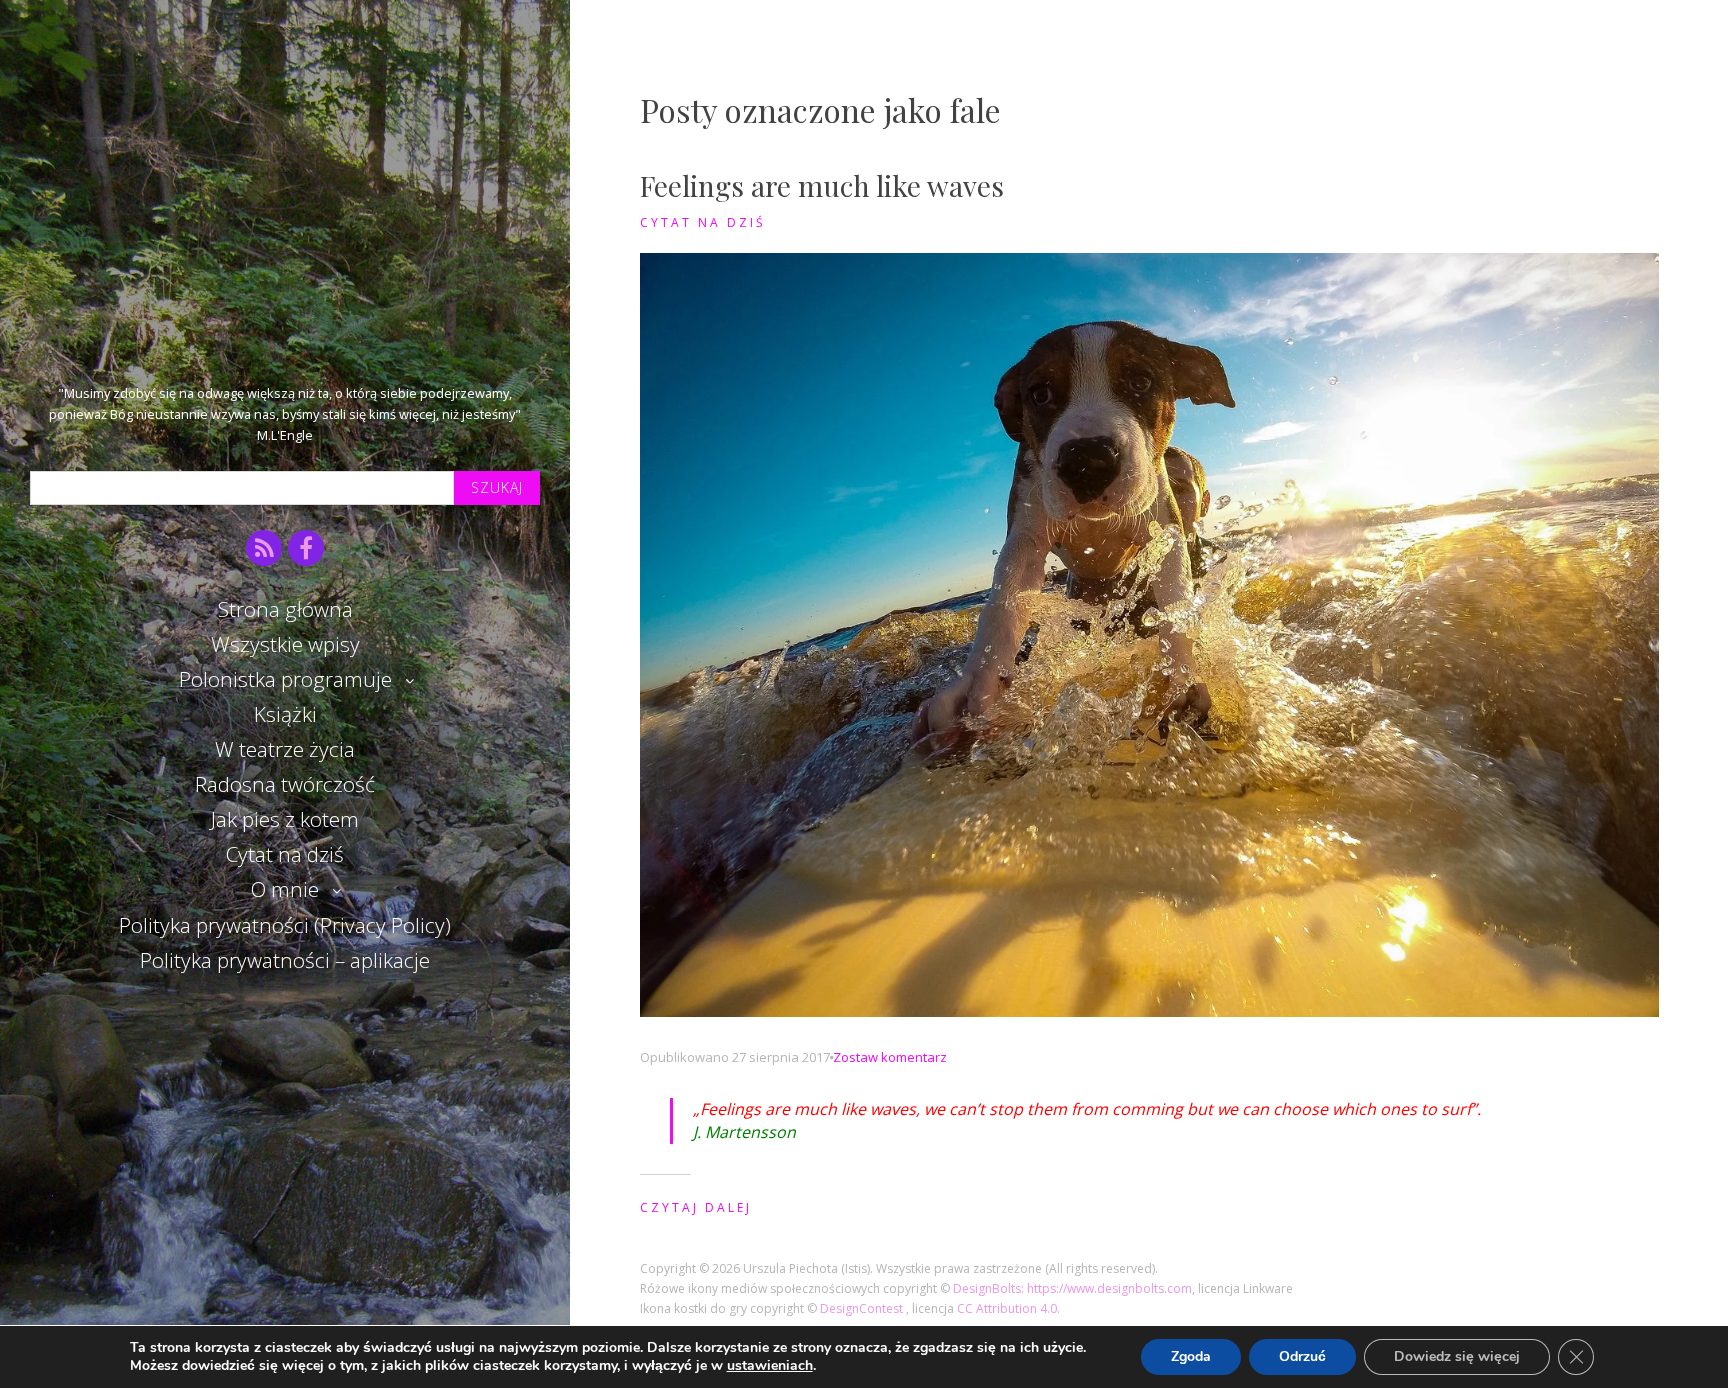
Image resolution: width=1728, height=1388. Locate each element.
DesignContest (863, 1308)
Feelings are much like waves (822, 185)
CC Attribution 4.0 (1007, 1308)
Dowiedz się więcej (1457, 1356)
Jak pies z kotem (285, 819)
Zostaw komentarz (890, 1057)
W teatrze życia (285, 749)
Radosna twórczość (285, 784)
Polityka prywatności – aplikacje (285, 960)
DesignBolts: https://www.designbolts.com (1072, 1288)
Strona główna (285, 609)
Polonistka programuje (285, 679)
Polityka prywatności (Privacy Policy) (285, 925)
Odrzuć (1302, 1356)
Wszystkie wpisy (285, 644)
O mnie (285, 889)
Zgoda (1191, 1356)
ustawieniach (770, 1366)
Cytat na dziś (285, 854)
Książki (285, 714)
